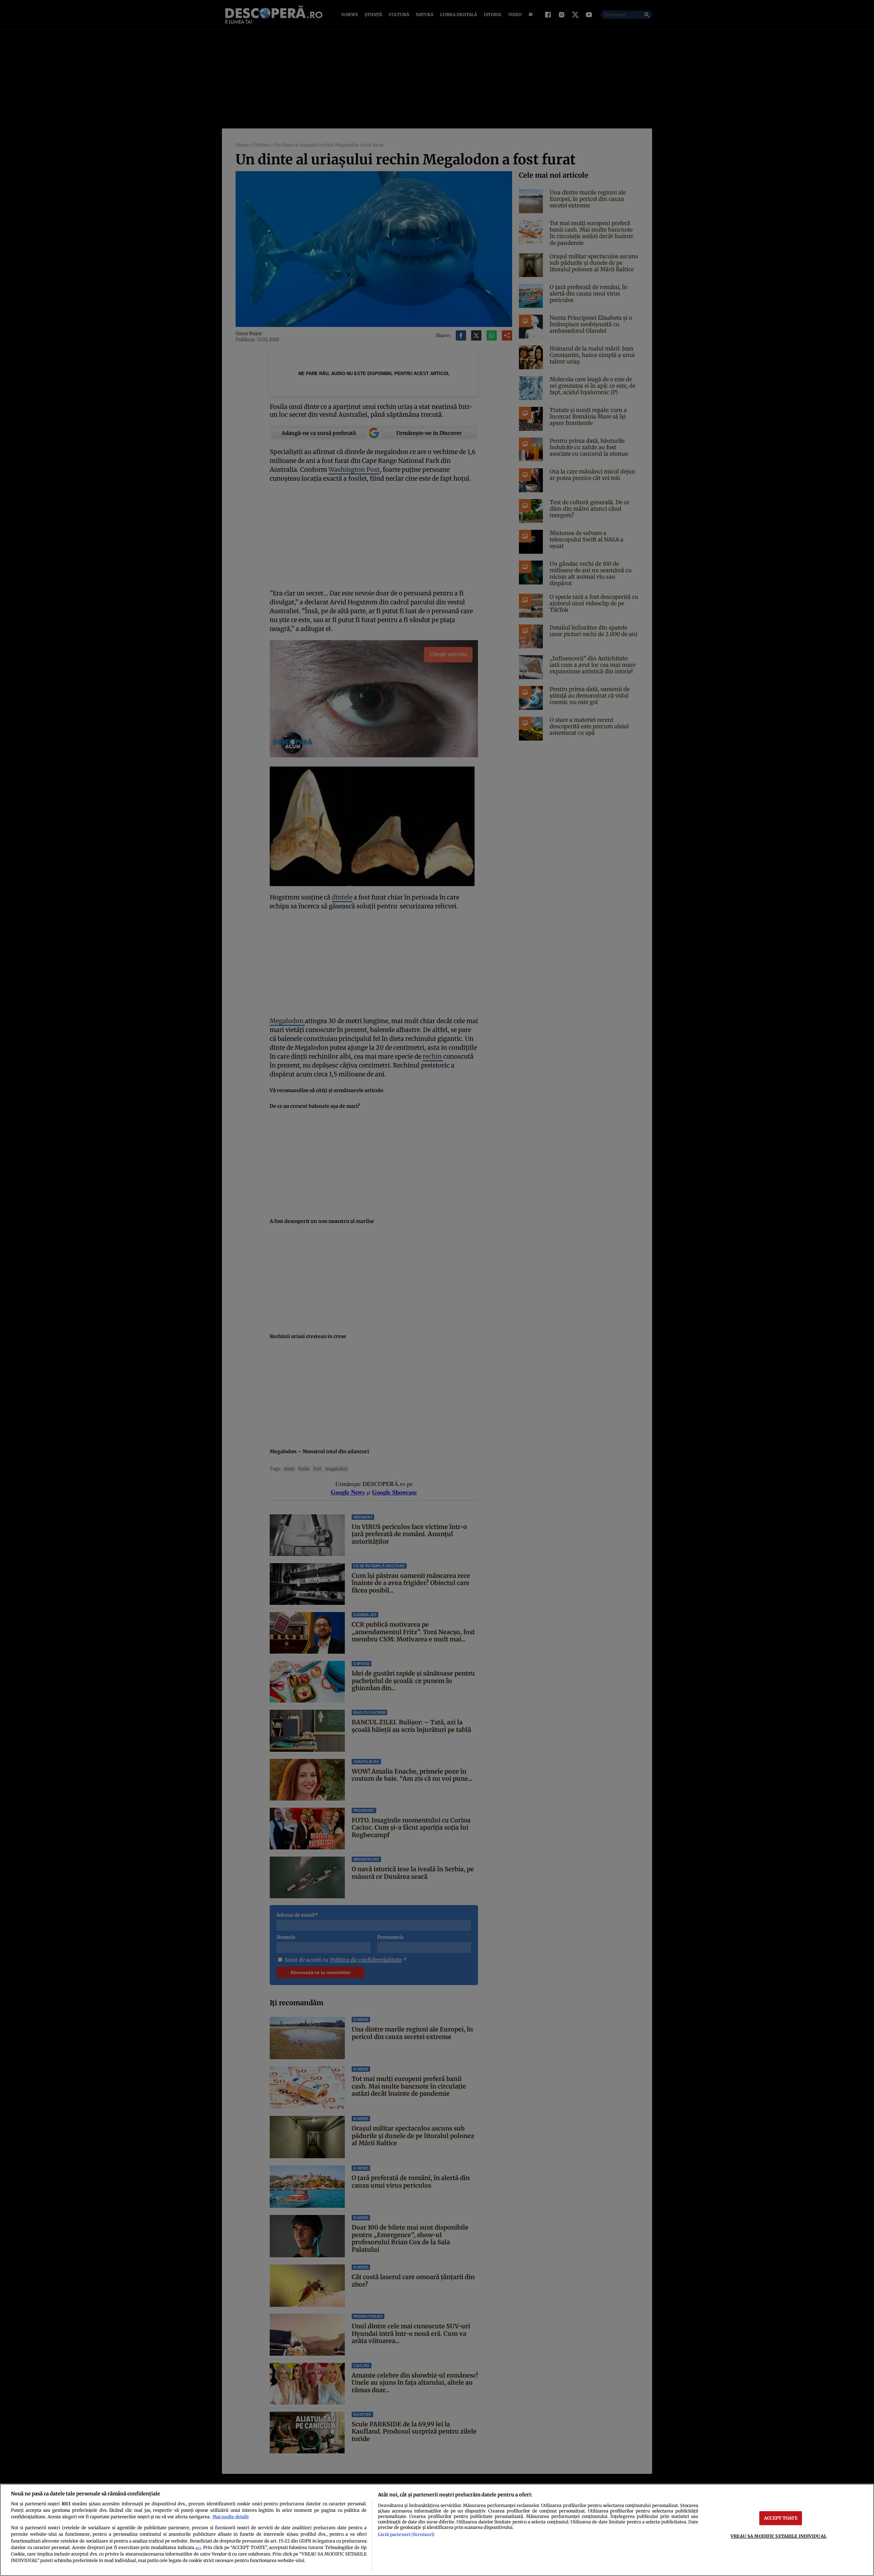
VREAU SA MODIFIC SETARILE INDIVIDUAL (779, 2536)
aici (198, 2548)
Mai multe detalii (230, 2517)
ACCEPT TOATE (781, 2518)
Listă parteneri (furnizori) (406, 2534)
